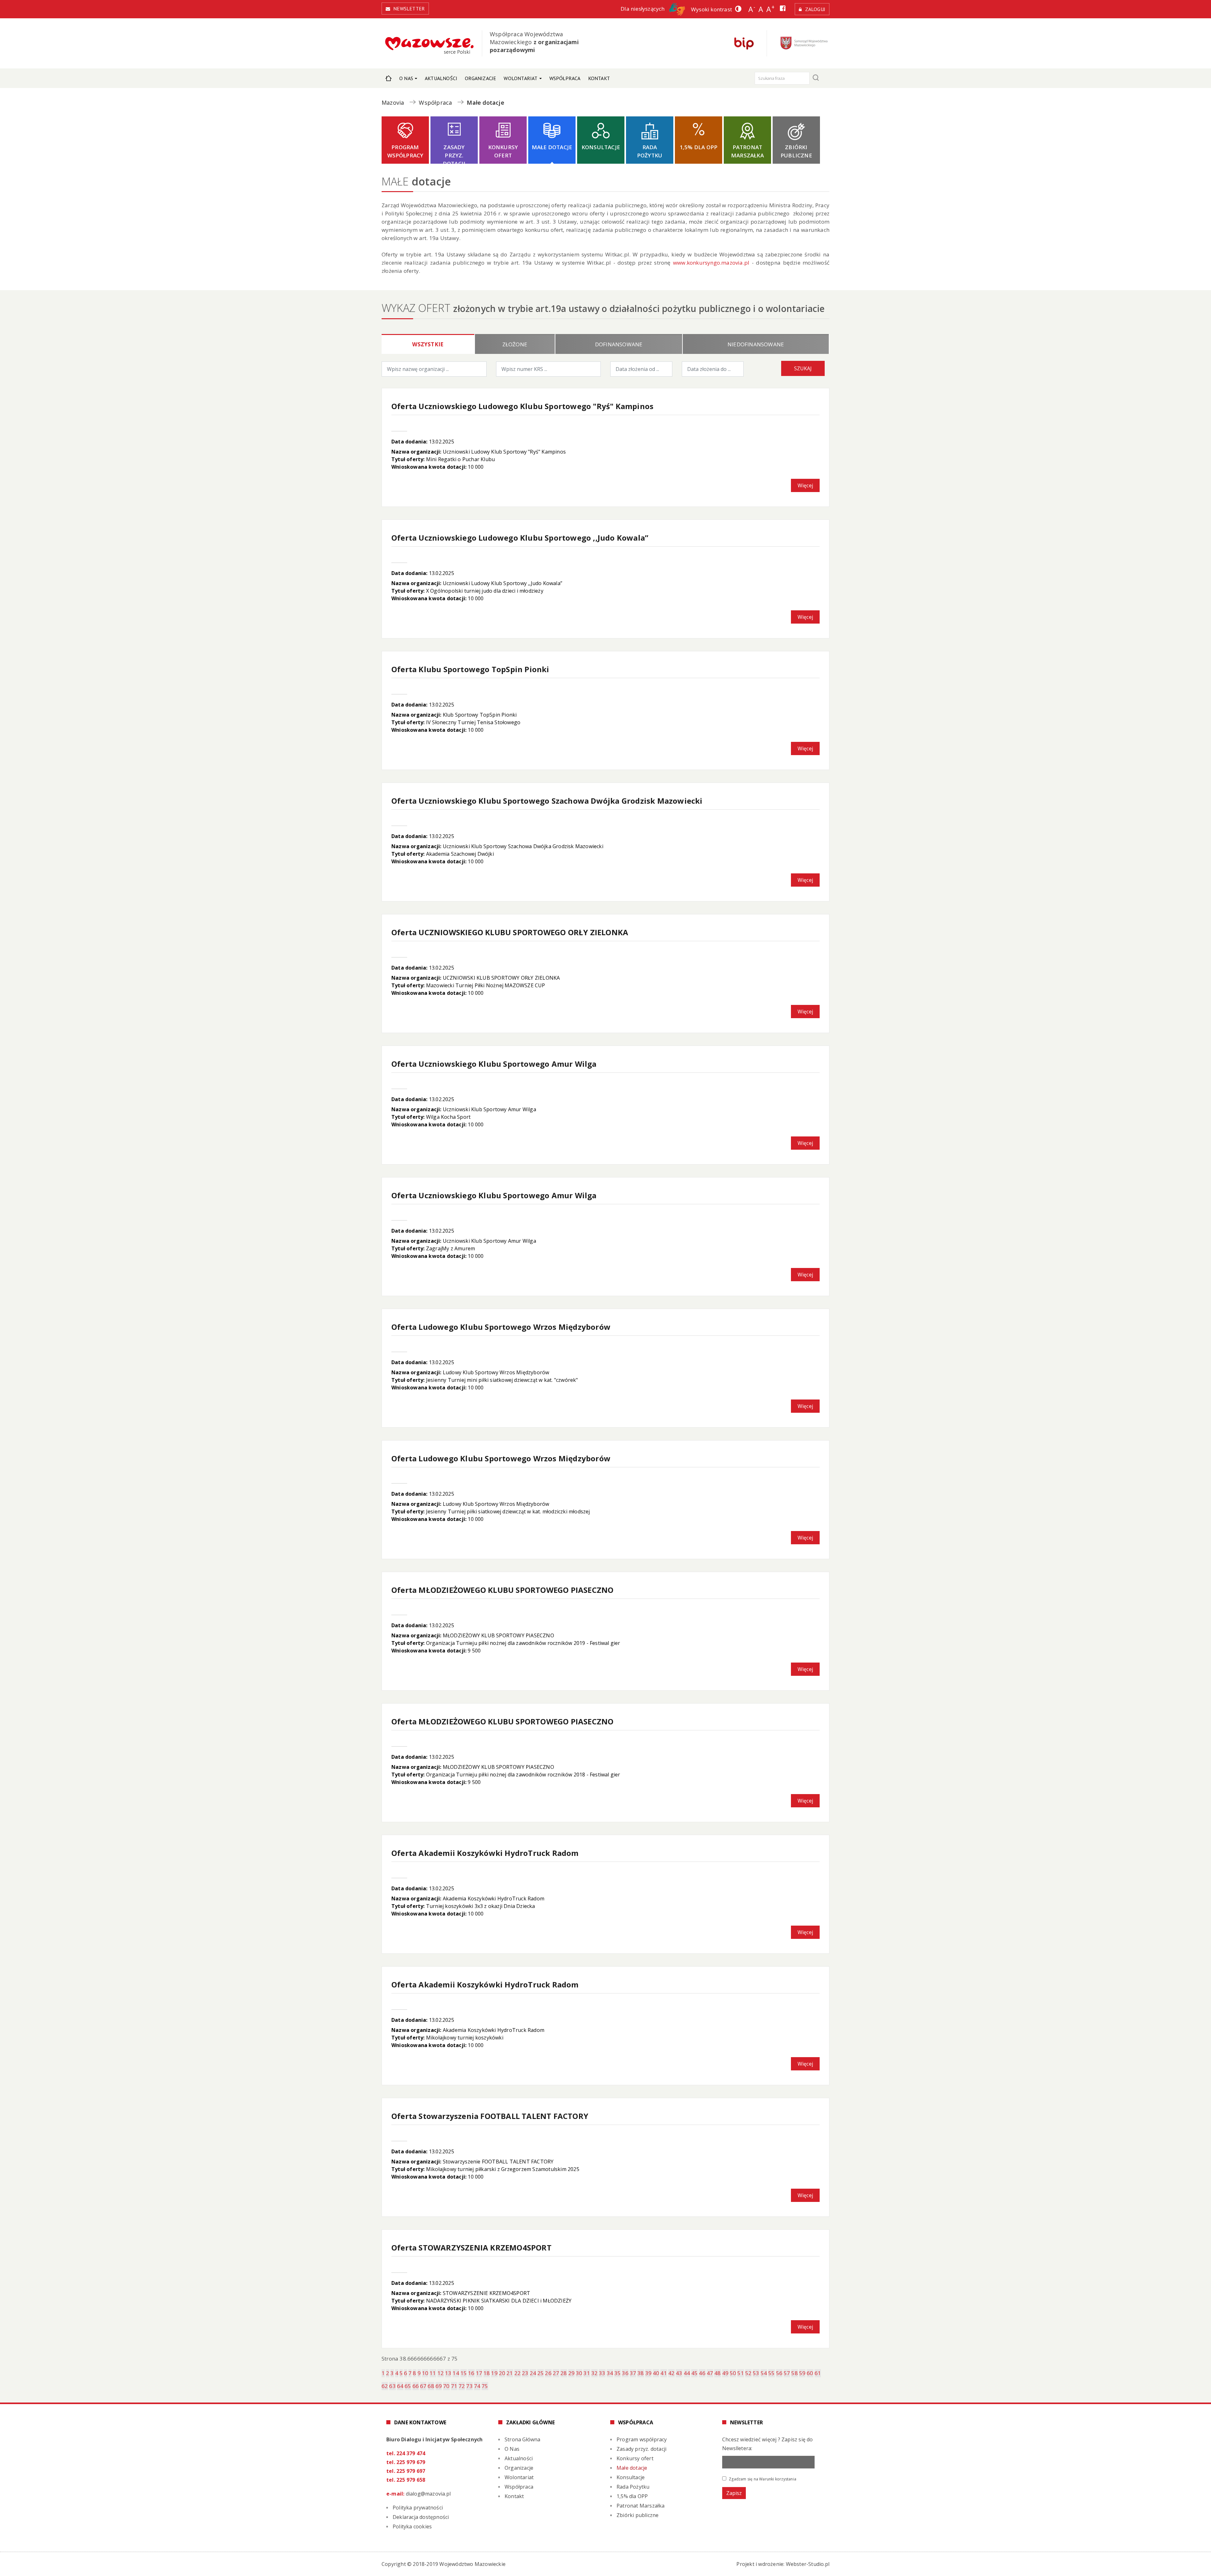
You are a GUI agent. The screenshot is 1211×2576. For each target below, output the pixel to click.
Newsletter (409, 9)
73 (469, 2386)
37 (633, 2373)
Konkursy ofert (503, 151)
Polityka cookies (412, 2526)
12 (441, 2373)
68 (431, 2386)
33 (602, 2373)
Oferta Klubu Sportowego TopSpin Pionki (470, 669)
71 (454, 2386)
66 (416, 2386)
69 (439, 2386)
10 (425, 2373)
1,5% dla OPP (699, 147)
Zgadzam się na (762, 2479)
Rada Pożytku (650, 151)
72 (462, 2386)
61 (818, 2373)
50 (733, 2373)
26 (548, 2373)
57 (787, 2373)
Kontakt (599, 78)
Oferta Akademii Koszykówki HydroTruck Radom (485, 1853)
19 (494, 2373)
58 (794, 2373)
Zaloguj (815, 9)
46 (702, 2373)
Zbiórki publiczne (796, 151)
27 (556, 2373)
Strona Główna (389, 78)
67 (423, 2386)
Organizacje (480, 78)
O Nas (406, 78)
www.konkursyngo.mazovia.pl (711, 263)
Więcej (805, 485)
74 (477, 2386)
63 (392, 2386)
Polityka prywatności (418, 2508)
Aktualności (441, 78)
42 (671, 2373)
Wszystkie (428, 344)
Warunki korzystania (778, 2479)
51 (740, 2373)
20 (502, 2373)
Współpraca (565, 78)
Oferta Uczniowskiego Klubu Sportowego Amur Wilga (494, 1064)
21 (510, 2373)
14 (456, 2373)
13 (448, 2373)
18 (487, 2373)
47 (710, 2373)
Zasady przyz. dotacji (454, 154)
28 (564, 2373)
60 (810, 2373)
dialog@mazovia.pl (428, 2494)
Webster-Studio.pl (808, 2564)
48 (717, 2373)
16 (471, 2373)
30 (579, 2373)
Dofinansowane (619, 344)
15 (464, 2373)
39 (648, 2373)
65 (408, 2386)
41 (664, 2373)
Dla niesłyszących (643, 9)
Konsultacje (601, 147)
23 (525, 2373)
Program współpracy (405, 151)
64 (400, 2386)
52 (748, 2373)
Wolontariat (521, 78)
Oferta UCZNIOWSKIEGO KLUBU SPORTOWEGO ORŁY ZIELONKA (510, 932)
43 (679, 2373)
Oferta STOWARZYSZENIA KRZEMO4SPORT (471, 2247)
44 (687, 2373)
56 (779, 2373)
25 (541, 2373)
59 (802, 2373)
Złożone (515, 344)
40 (656, 2373)
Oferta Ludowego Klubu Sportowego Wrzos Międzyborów (501, 1327)
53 (756, 2373)
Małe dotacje (552, 147)
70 (446, 2386)
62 (385, 2386)
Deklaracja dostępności (421, 2517)
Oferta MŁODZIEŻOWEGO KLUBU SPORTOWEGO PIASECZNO (502, 1590)
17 (479, 2373)
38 (641, 2373)
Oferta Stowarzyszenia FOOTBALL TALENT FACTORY (490, 2116)
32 (594, 2373)
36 (625, 2373)
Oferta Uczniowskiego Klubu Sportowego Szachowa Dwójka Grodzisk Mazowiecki (547, 801)
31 (587, 2373)
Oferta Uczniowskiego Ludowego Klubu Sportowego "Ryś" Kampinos (522, 406)
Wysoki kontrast (711, 9)
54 (764, 2373)
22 (518, 2373)
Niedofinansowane (756, 344)
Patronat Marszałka (747, 151)
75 (485, 2386)
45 (694, 2373)
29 (571, 2373)
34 (610, 2373)
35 (617, 2373)
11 (433, 2373)
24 (533, 2373)
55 (771, 2373)
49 (725, 2373)
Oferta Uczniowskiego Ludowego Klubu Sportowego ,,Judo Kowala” (520, 538)
